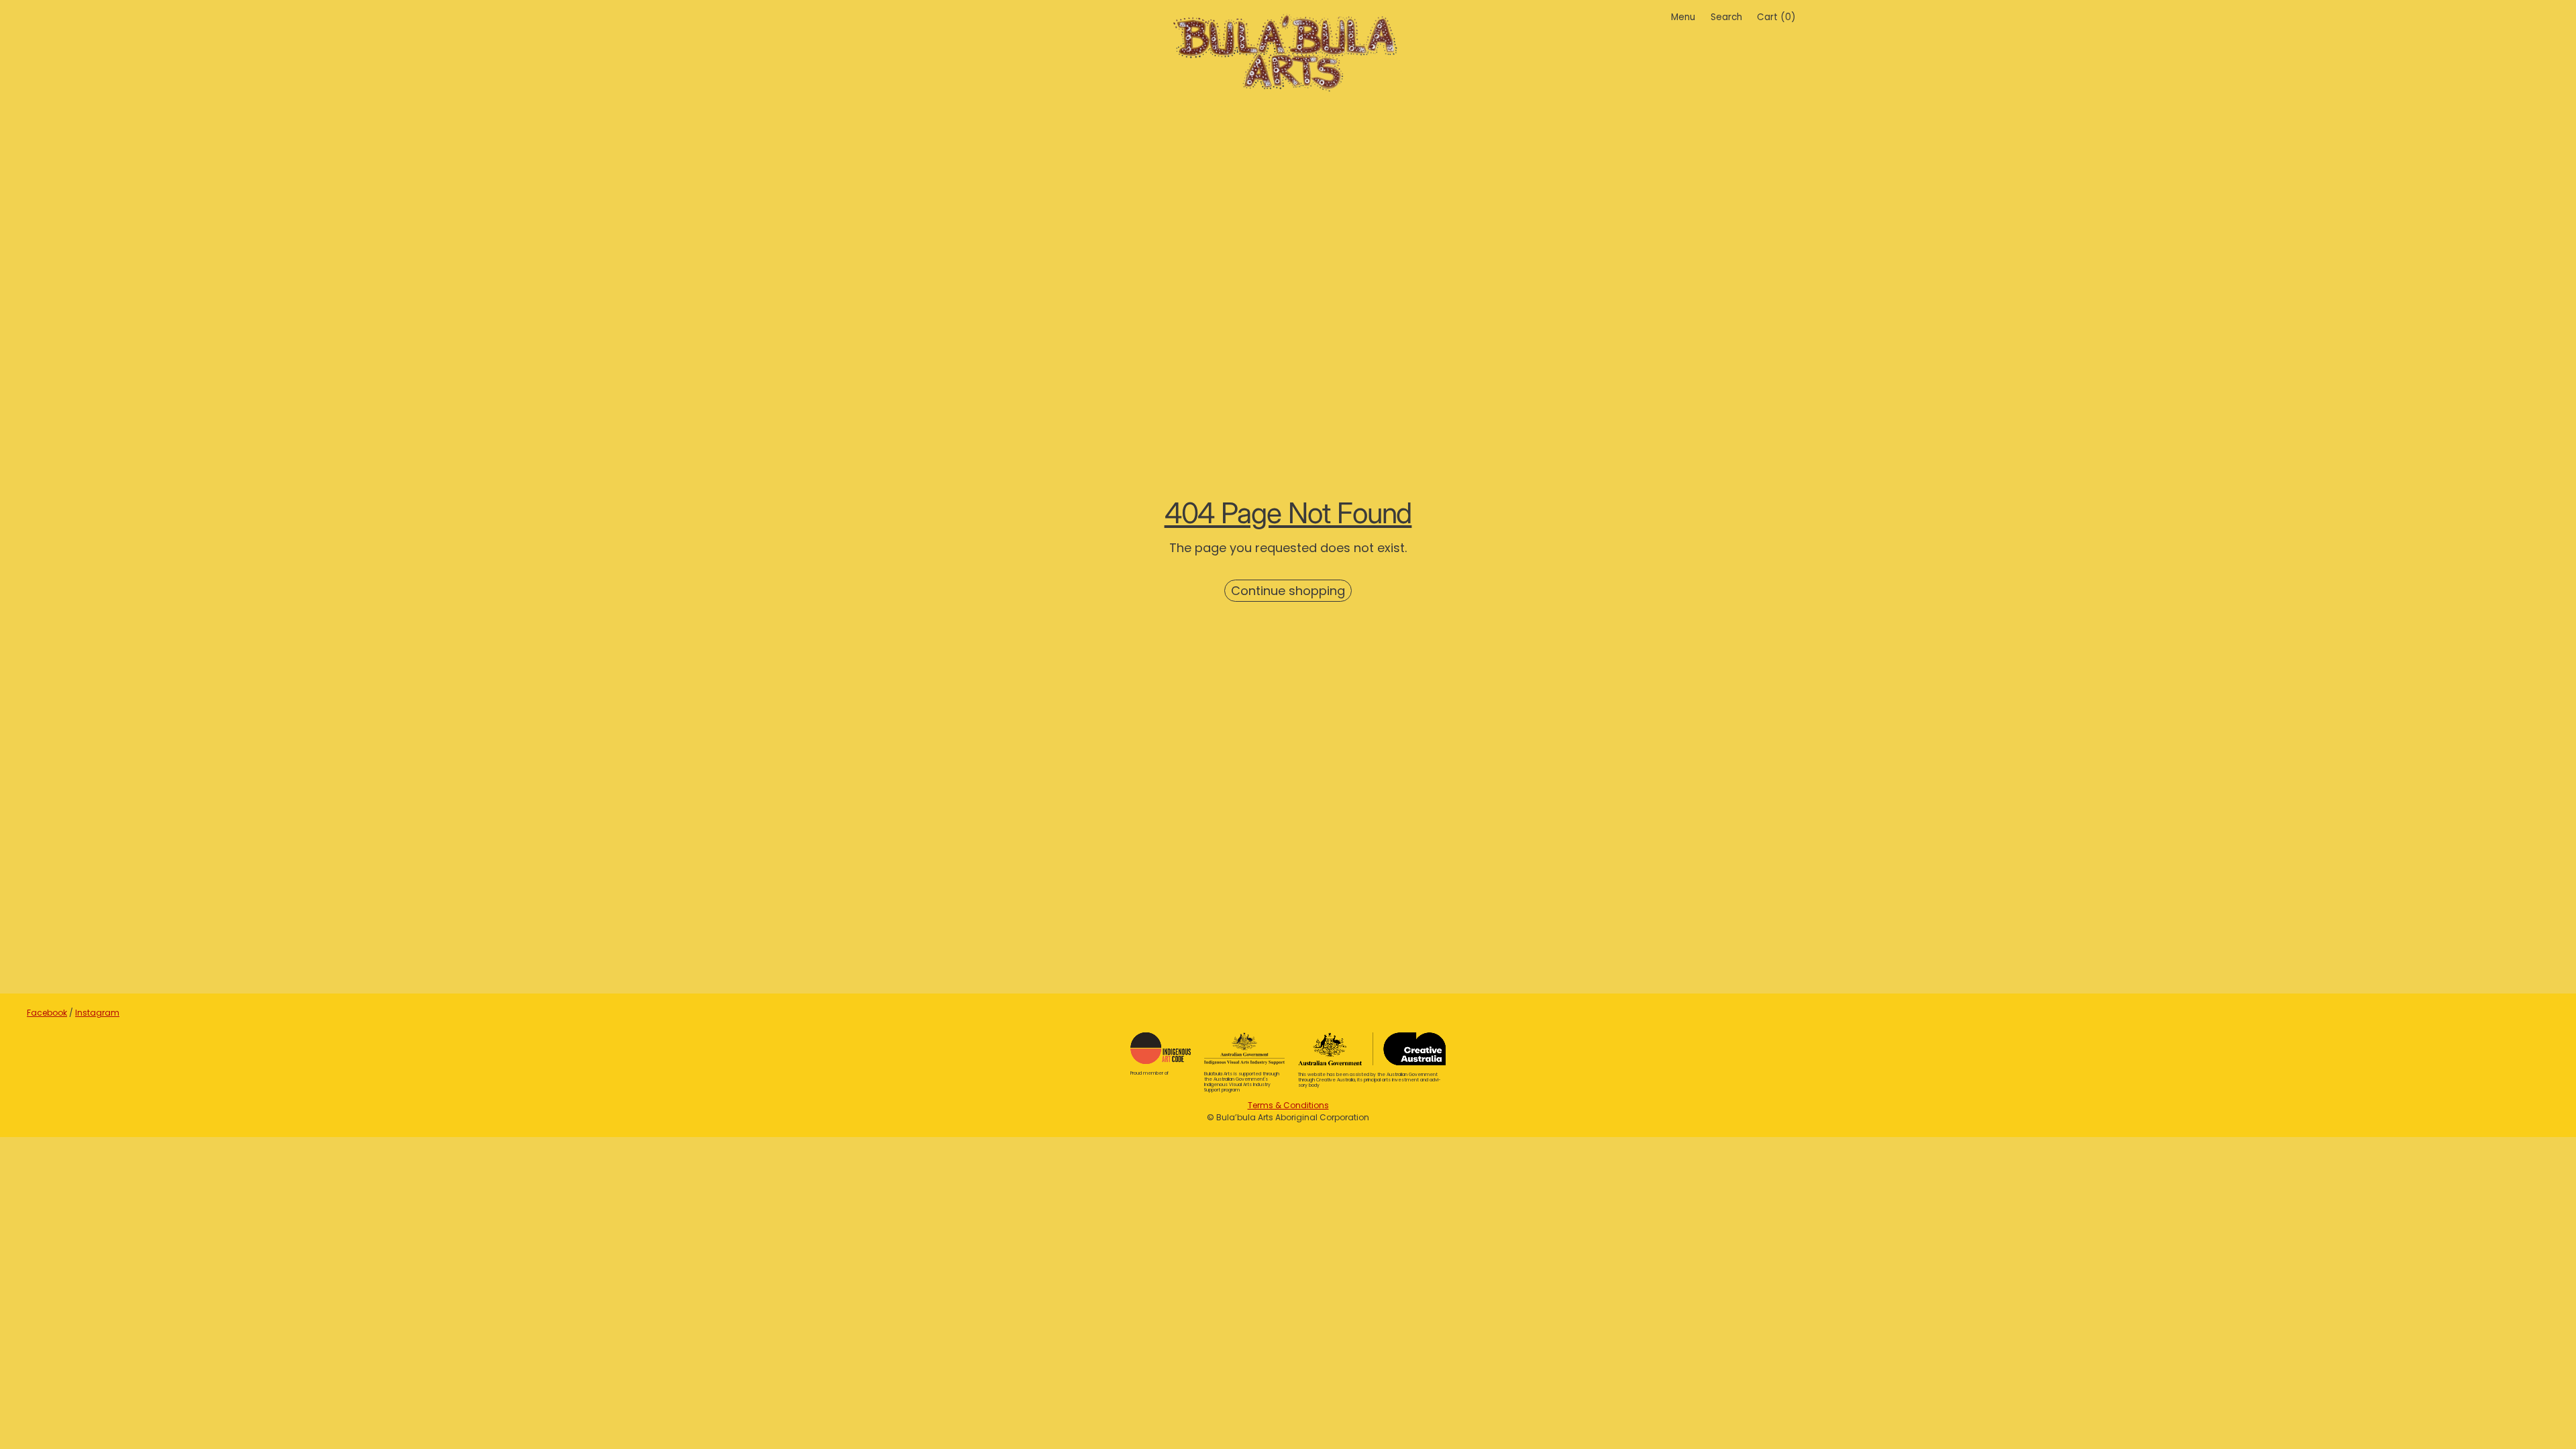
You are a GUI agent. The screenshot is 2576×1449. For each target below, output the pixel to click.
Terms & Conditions (1288, 1105)
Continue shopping (1288, 591)
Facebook (47, 1013)
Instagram (97, 1013)
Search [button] (1726, 17)
